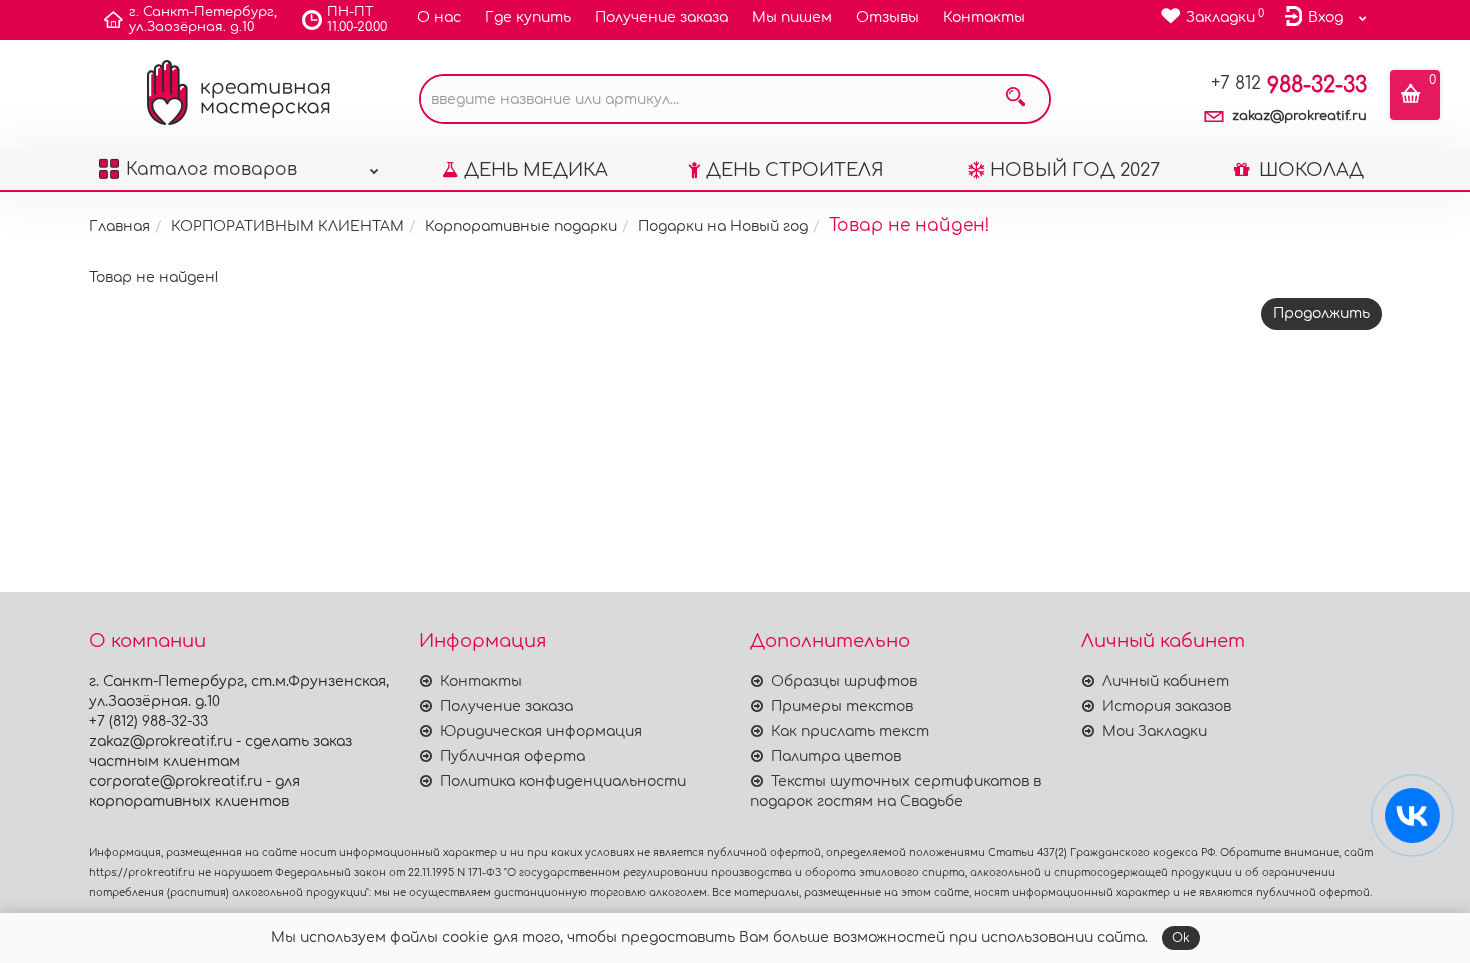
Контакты (984, 17)
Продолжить (1321, 313)
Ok (1181, 938)
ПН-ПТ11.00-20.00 (357, 19)
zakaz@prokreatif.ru (1299, 116)
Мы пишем (792, 17)
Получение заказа (661, 17)
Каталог (211, 169)
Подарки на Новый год (723, 226)
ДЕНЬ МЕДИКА (536, 170)
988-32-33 (1289, 85)
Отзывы (887, 17)
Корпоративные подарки (521, 226)
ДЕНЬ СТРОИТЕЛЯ (795, 170)
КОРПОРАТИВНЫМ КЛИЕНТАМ (287, 226)
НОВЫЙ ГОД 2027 (1075, 170)
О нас (439, 17)
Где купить (528, 17)
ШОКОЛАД (1309, 170)
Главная (119, 226)
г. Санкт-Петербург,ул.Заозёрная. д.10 (203, 19)
